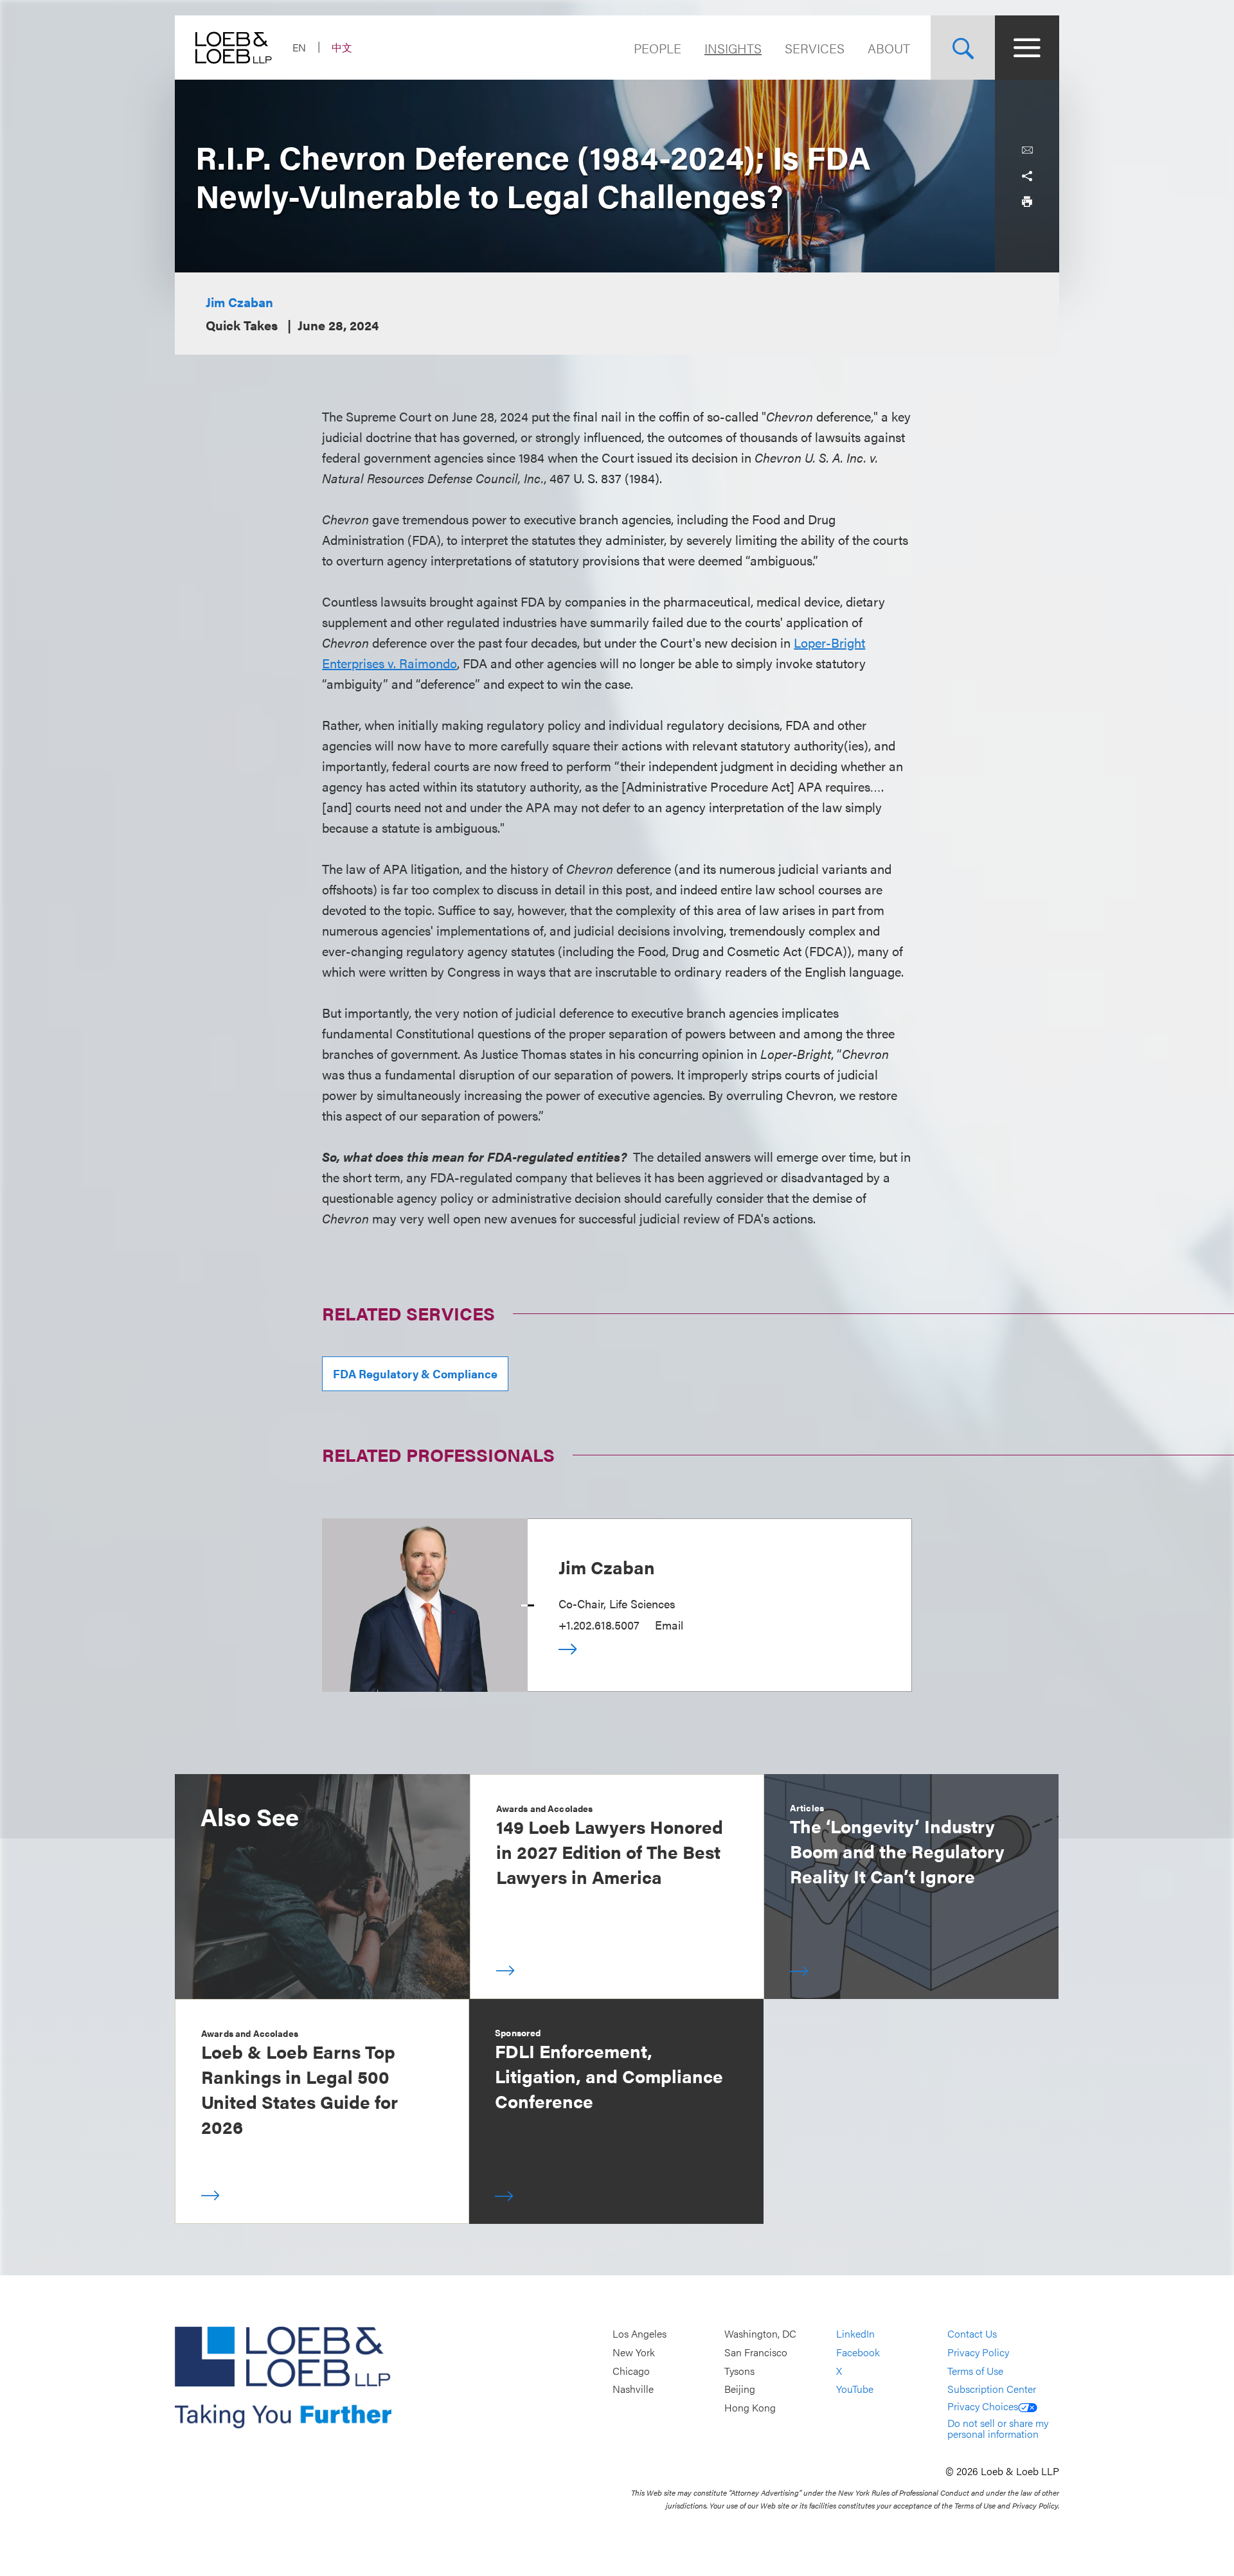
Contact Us (972, 2334)
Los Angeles (639, 2334)
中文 (342, 47)
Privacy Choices (983, 2406)
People (657, 48)
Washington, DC (760, 2334)
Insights (733, 48)
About (889, 48)
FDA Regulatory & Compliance (415, 1373)
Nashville (633, 2389)
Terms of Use (975, 2371)
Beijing (740, 2389)
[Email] (1027, 150)
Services (815, 48)
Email (669, 1625)
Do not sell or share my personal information (998, 2429)
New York (634, 2352)
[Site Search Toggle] (963, 48)
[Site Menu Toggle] (1027, 48)
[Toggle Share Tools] (1027, 176)
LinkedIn (855, 2334)
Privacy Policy (978, 2352)
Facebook (858, 2352)
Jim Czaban (239, 302)
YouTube (855, 2389)
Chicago (631, 2371)
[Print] (1027, 202)
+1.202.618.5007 (599, 1625)
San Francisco (756, 2352)
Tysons (739, 2371)
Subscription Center (992, 2389)
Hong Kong (750, 2407)
